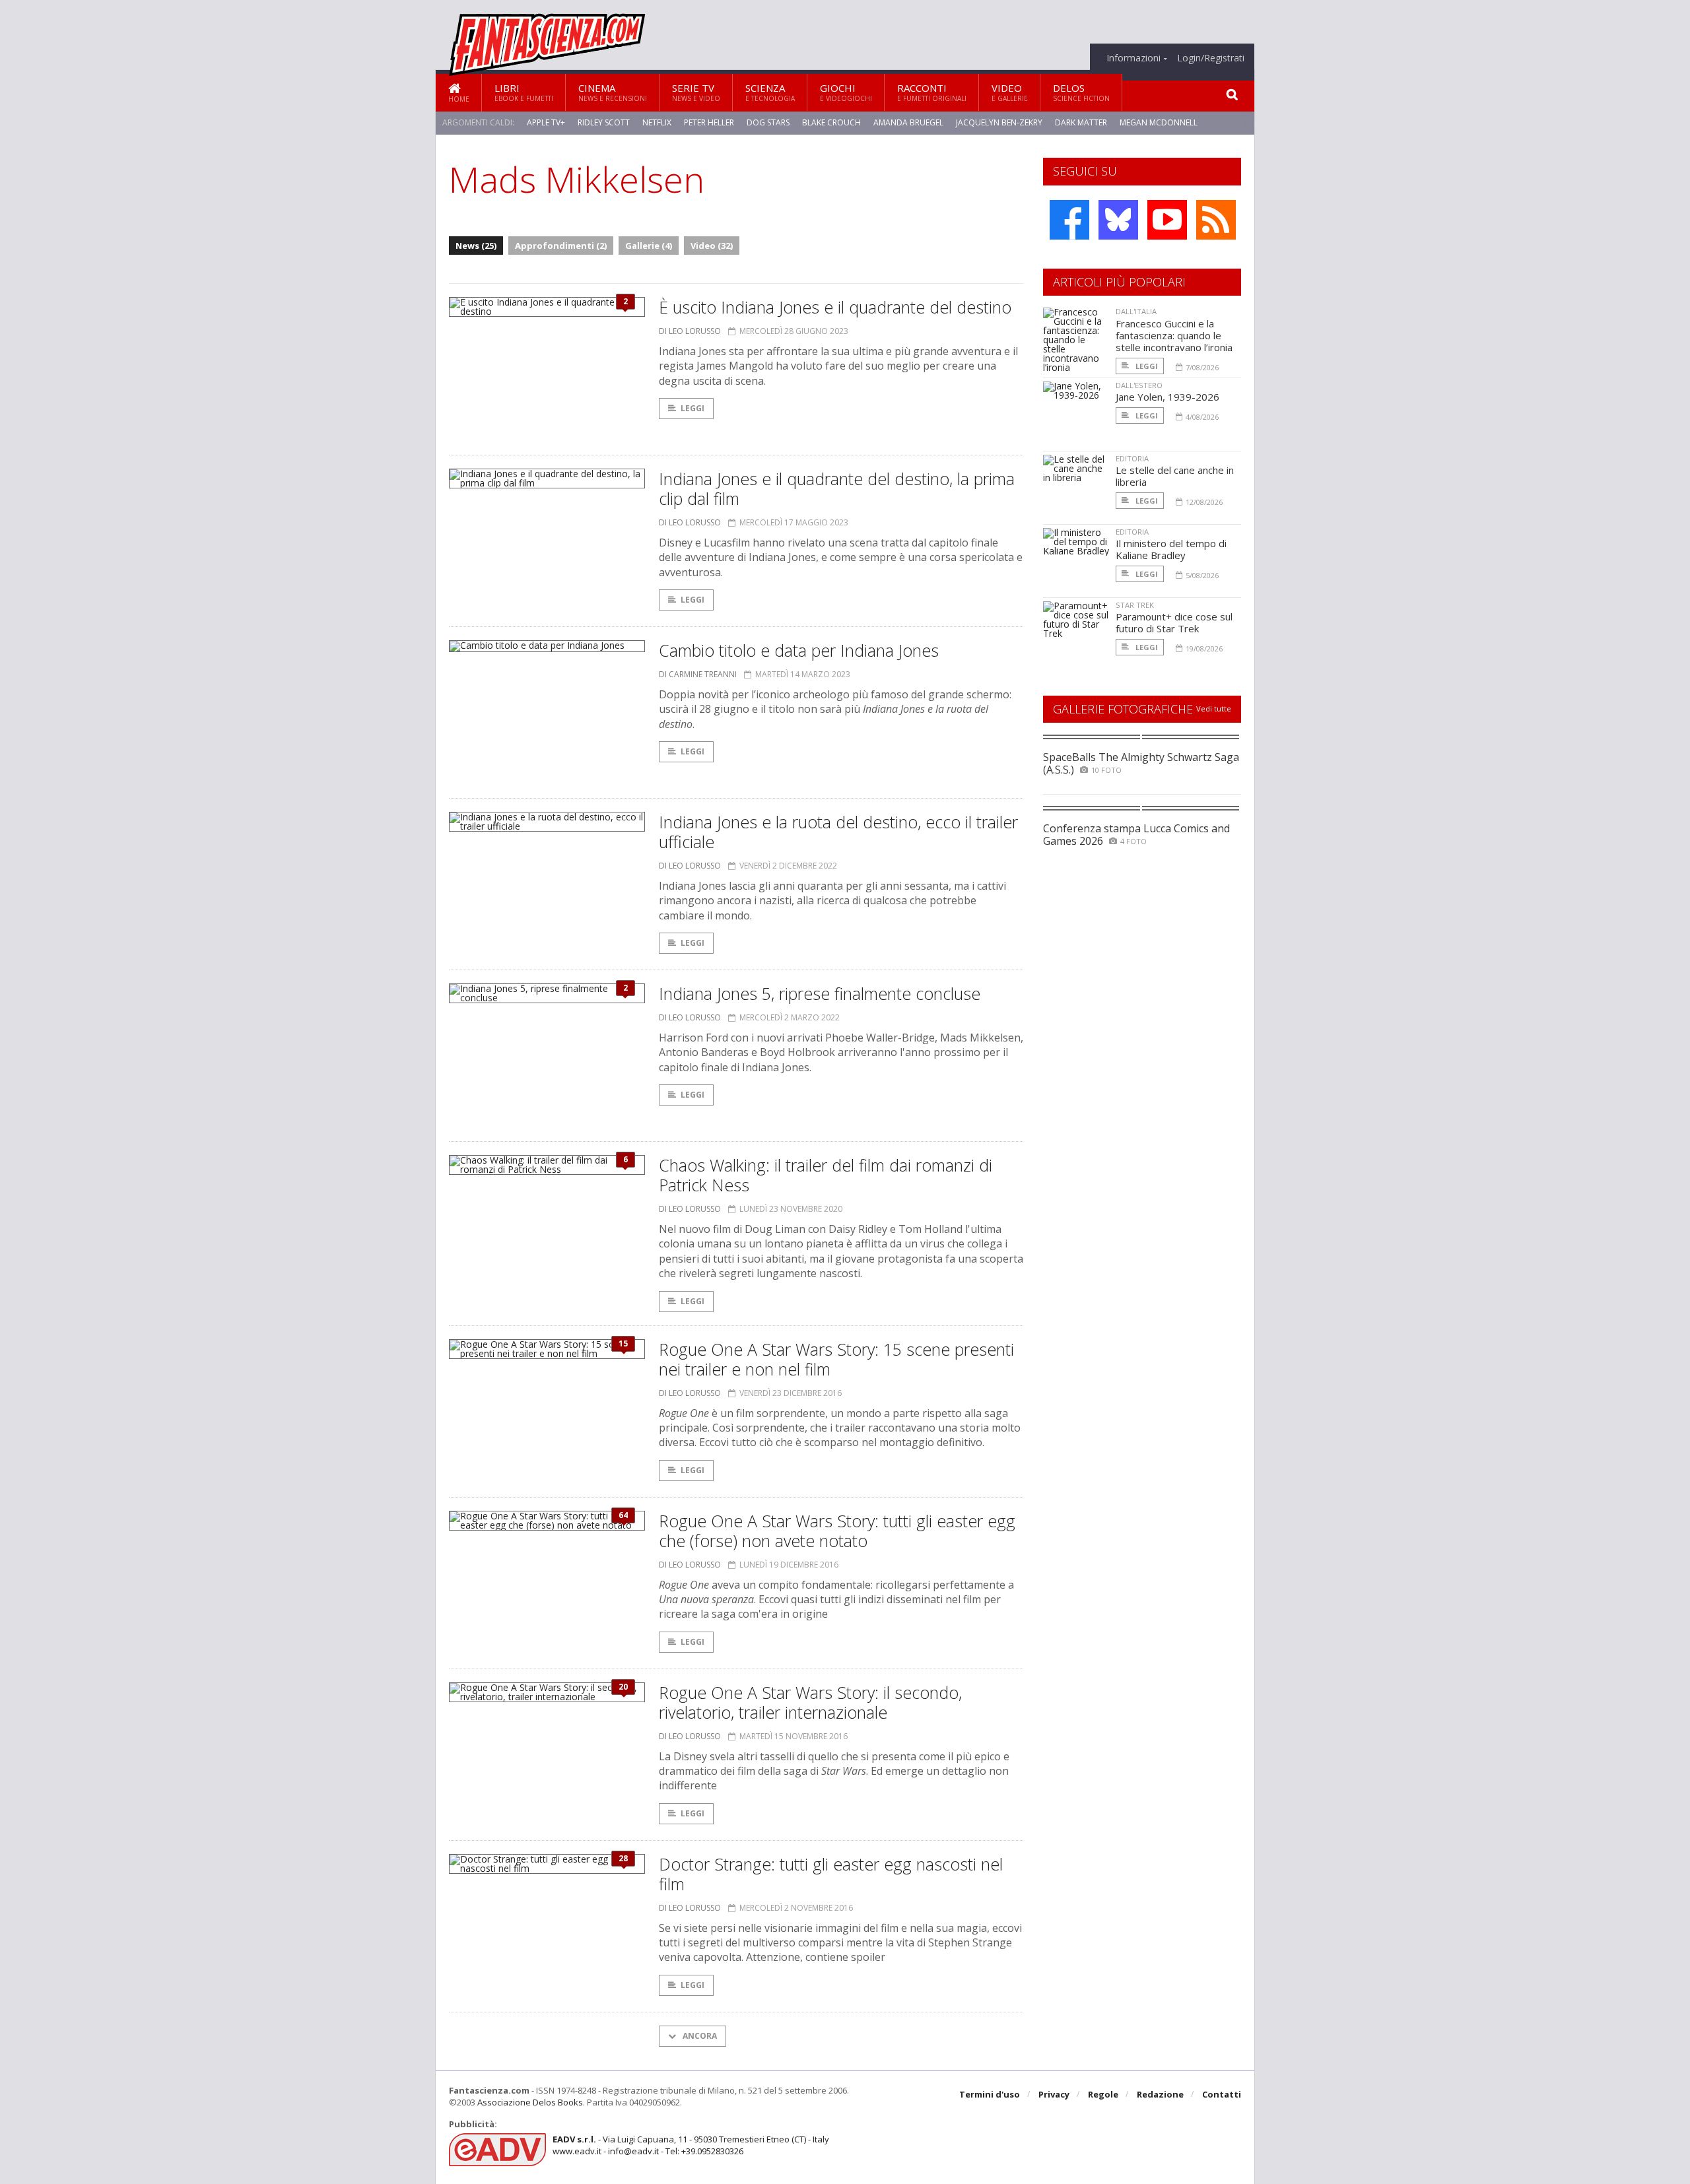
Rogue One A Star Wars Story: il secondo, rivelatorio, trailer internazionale (810, 1702)
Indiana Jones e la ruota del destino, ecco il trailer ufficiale (838, 832)
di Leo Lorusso (690, 331)
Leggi (693, 408)
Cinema (613, 92)
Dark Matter (1081, 122)
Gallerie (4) (649, 246)
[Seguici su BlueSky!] (1118, 220)
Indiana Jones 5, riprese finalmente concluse (820, 993)
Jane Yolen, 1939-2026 (1167, 397)
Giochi (846, 92)
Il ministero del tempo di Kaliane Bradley (1171, 549)
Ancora (699, 2036)
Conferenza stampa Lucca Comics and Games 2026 (1136, 835)
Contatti (1222, 2094)
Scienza (770, 92)
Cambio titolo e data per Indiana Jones (799, 650)
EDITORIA (1132, 458)
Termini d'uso (990, 2094)
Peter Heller (709, 122)
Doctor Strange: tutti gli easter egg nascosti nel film (831, 1874)
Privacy (1054, 2094)
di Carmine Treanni (698, 674)
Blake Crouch (831, 122)
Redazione (1160, 2094)
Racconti (932, 92)
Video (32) (712, 246)
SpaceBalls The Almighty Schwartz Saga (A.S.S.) (1141, 763)
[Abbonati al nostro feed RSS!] (1216, 220)
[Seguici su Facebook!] (1069, 220)
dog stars (768, 122)
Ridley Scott (604, 122)
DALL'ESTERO (1139, 385)
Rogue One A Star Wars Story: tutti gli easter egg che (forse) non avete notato (837, 1531)
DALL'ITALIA (1136, 311)
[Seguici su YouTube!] (1167, 220)
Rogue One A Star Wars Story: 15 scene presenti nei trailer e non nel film (836, 1359)
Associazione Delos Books (530, 2102)
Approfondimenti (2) (561, 246)
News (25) (476, 246)
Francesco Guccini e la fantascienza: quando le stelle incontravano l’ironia (1174, 335)
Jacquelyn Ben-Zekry (999, 122)
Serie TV (696, 92)
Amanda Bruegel (908, 122)
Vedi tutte (1214, 709)
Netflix (657, 122)
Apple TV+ (546, 122)
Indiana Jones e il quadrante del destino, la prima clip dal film (837, 488)
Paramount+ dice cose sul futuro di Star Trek (1174, 622)
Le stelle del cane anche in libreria (1175, 476)
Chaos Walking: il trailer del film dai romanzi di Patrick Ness (826, 1175)
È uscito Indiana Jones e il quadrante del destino (835, 307)
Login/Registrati (1211, 58)
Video (1010, 92)
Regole (1103, 2094)
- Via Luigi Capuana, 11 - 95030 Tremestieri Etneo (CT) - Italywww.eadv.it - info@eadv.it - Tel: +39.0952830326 (691, 2145)
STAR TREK (1135, 605)
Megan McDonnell (1159, 122)
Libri (524, 92)
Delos (1081, 92)
